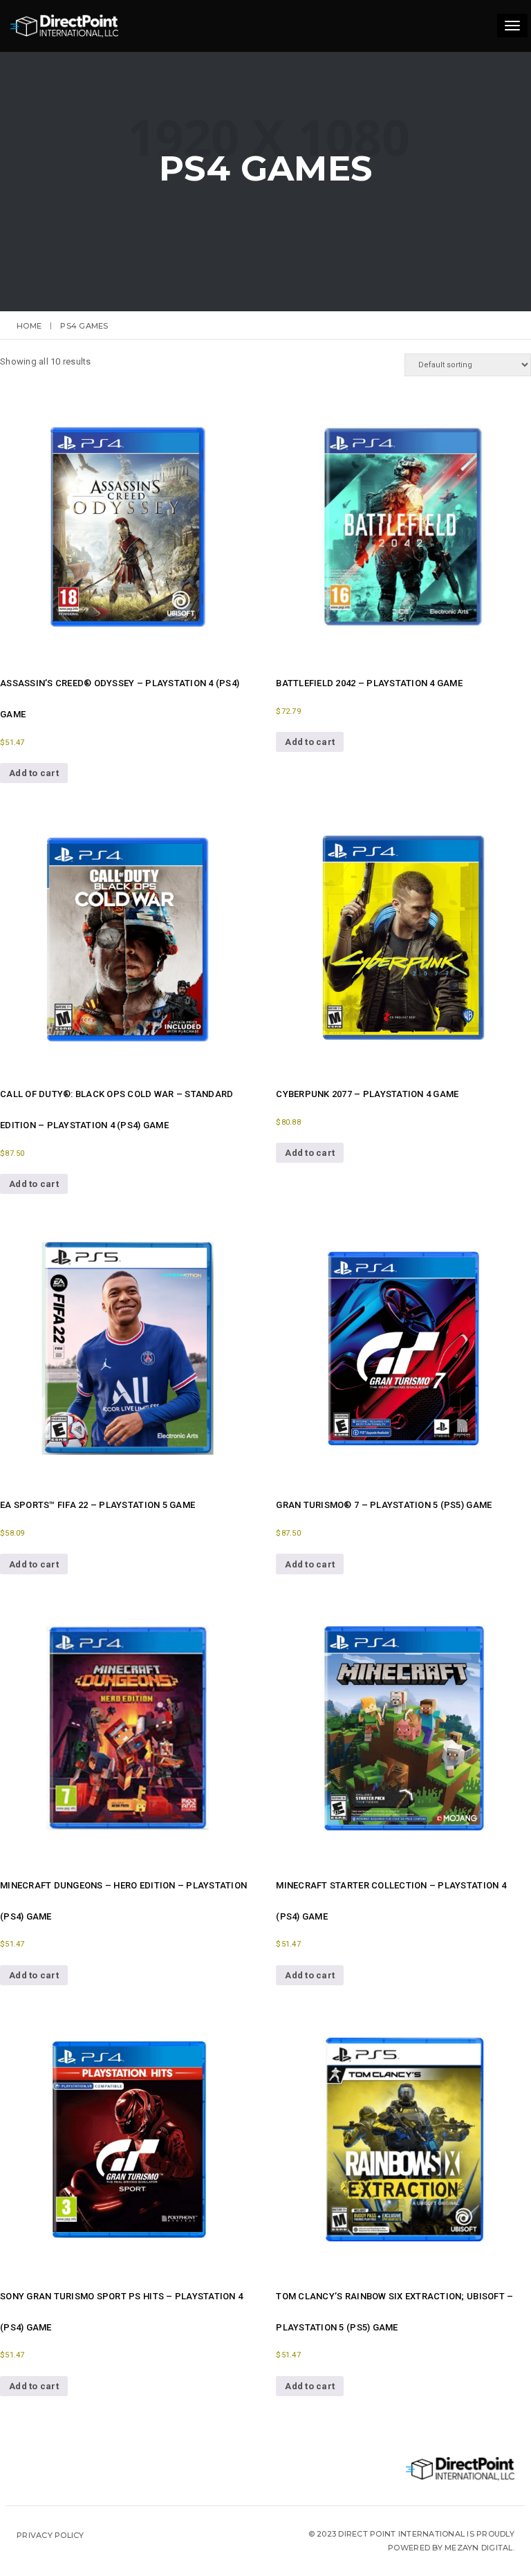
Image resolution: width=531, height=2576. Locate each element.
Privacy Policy (50, 2535)
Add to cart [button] (34, 773)
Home (29, 326)
